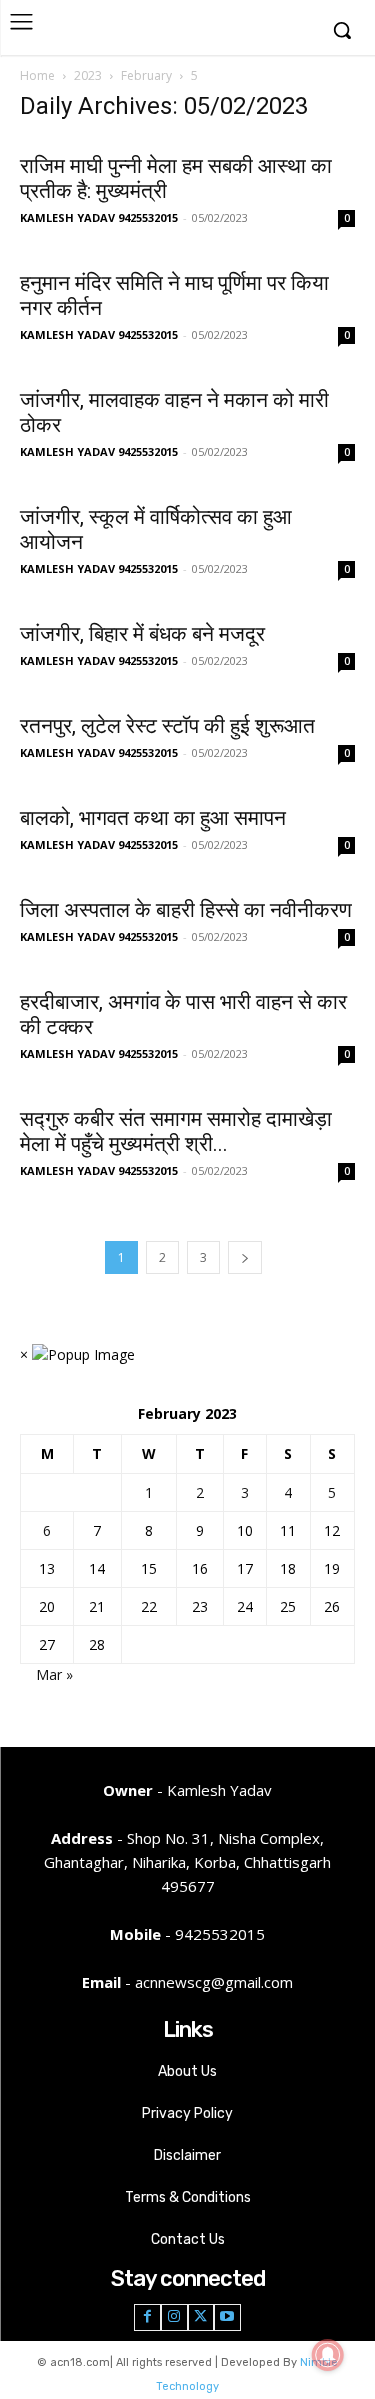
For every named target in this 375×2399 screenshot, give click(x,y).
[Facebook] (147, 2317)
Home (37, 75)
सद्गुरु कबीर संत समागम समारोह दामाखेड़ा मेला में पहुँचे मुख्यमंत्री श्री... (176, 1131)
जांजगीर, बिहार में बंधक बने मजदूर (142, 634)
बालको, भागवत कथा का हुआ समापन (153, 818)
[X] (201, 2317)
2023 (88, 75)
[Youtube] (227, 2317)
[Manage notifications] (328, 2355)
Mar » (54, 1674)
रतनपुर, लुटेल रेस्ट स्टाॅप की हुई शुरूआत (167, 726)
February (146, 75)
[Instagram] (174, 2317)
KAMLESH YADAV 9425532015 (99, 217)
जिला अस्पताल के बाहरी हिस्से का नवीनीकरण (186, 910)
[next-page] (245, 1257)
